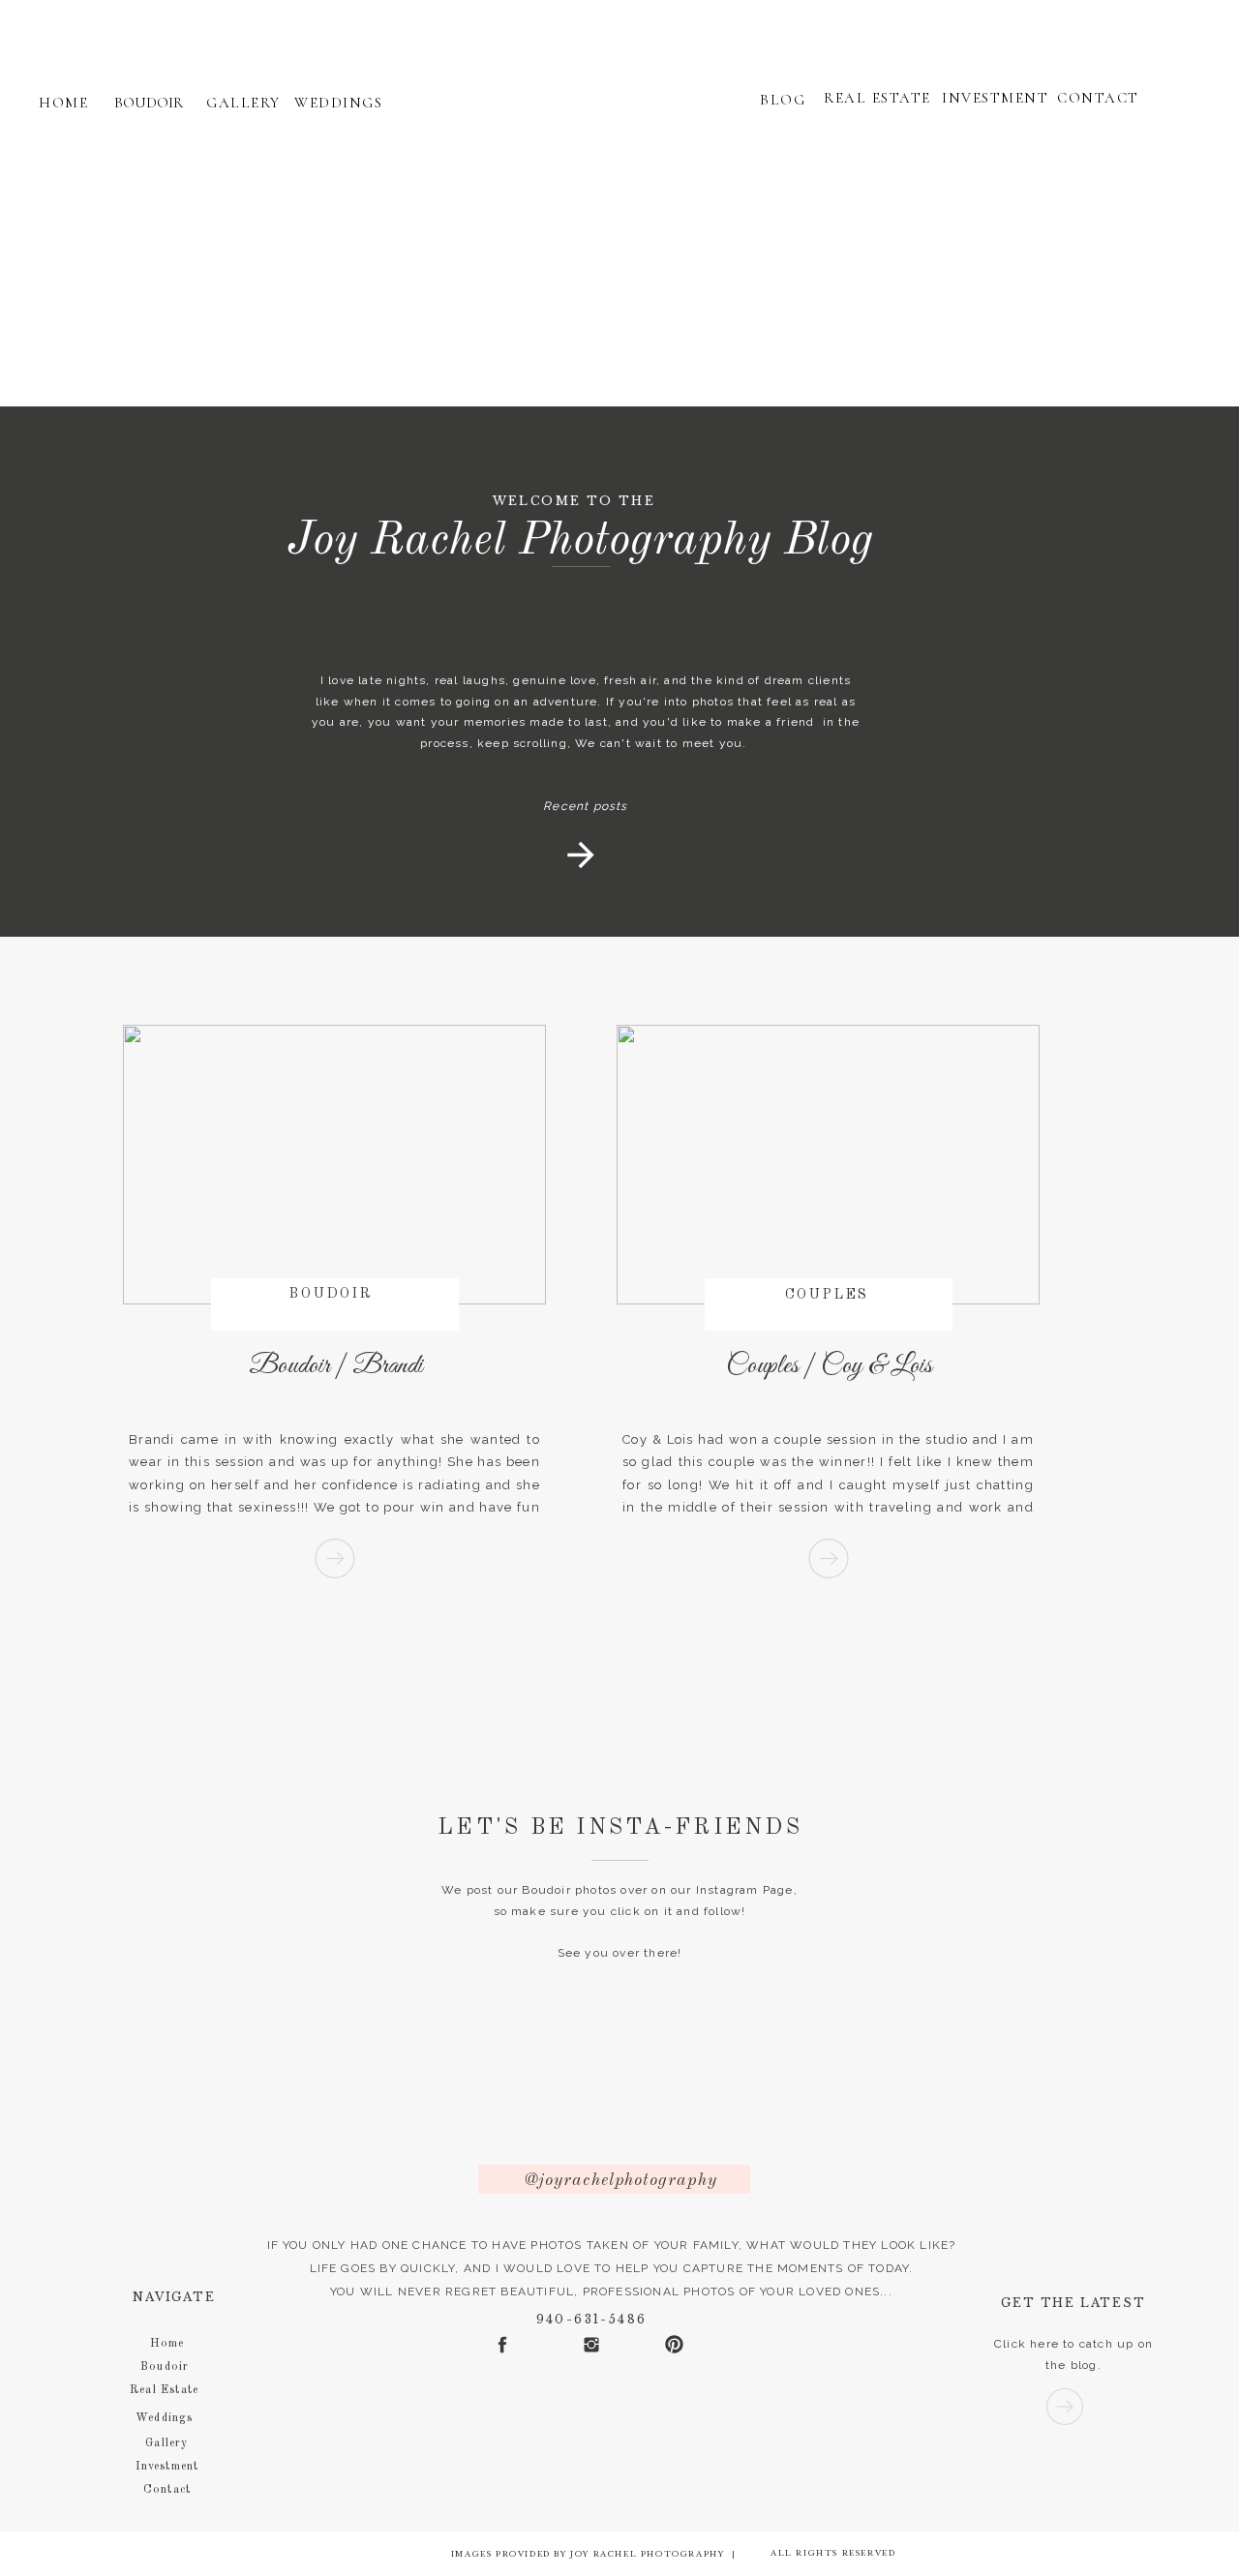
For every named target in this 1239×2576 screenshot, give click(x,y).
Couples (828, 1295)
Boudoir (332, 1294)
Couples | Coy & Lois (829, 1366)
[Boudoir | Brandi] (335, 1558)
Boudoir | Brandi (336, 1366)
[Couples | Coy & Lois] (829, 1558)
